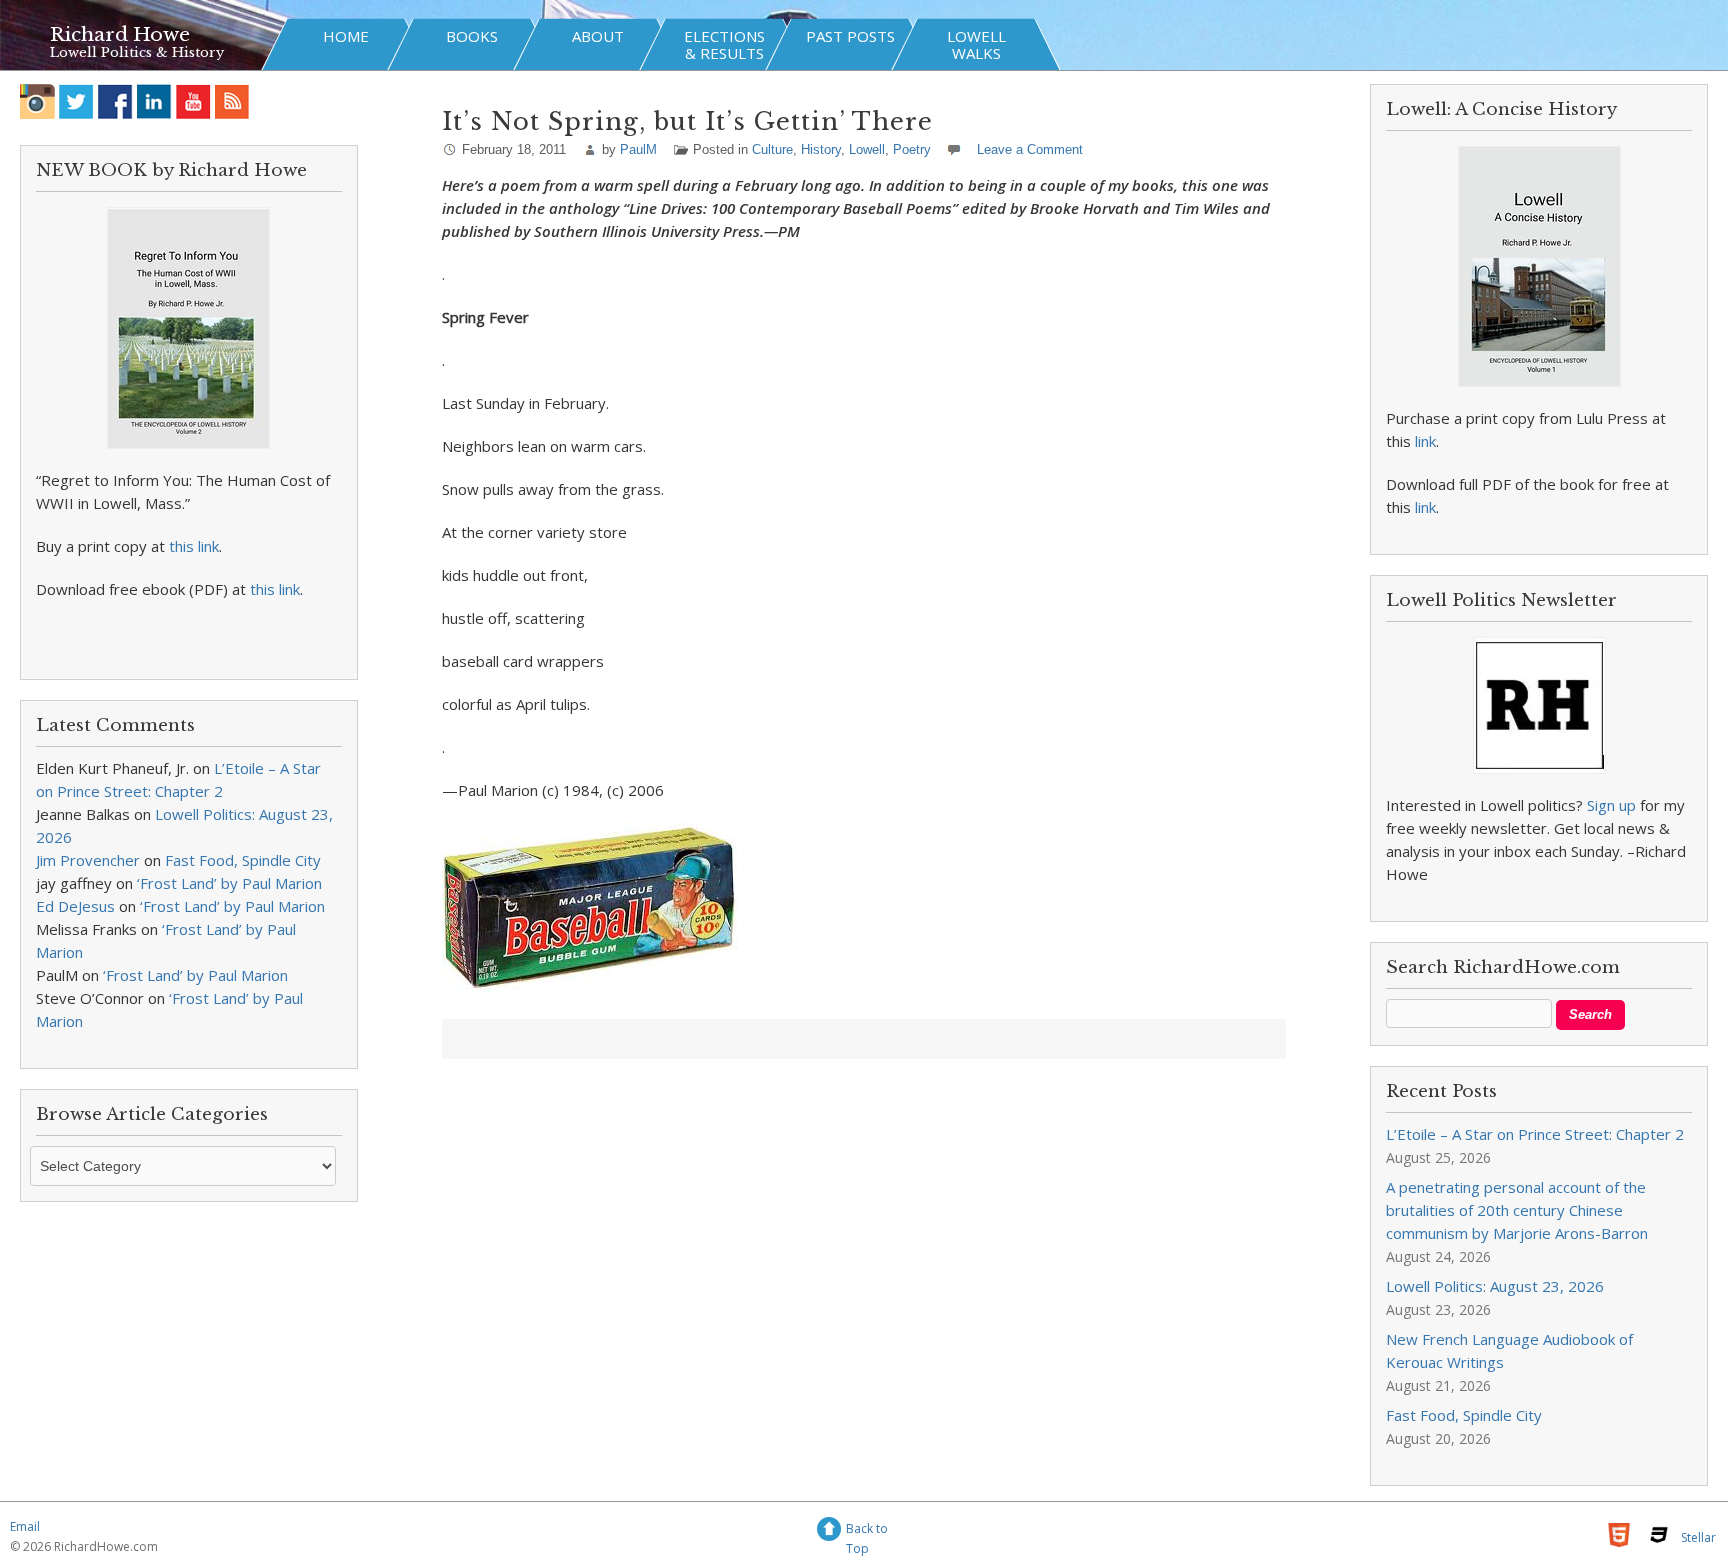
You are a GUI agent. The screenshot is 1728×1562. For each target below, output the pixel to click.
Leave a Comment (1030, 149)
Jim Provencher (88, 860)
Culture (772, 149)
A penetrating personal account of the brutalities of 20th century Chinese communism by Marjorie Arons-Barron (1517, 1210)
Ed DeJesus (75, 906)
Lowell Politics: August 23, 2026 (1495, 1286)
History (821, 149)
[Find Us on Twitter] (76, 101)
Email (25, 1526)
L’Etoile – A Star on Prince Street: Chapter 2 (1535, 1134)
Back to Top (867, 1531)
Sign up (1611, 805)
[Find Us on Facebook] (115, 101)
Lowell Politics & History (137, 52)
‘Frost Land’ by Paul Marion (229, 883)
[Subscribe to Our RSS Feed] (232, 101)
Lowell (867, 149)
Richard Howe (120, 34)
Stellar (1698, 1537)
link (1425, 441)
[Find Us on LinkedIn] (154, 101)
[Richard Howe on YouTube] (193, 101)
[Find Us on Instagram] (37, 101)
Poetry (912, 149)
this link (194, 546)
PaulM (638, 149)
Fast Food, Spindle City (243, 860)
